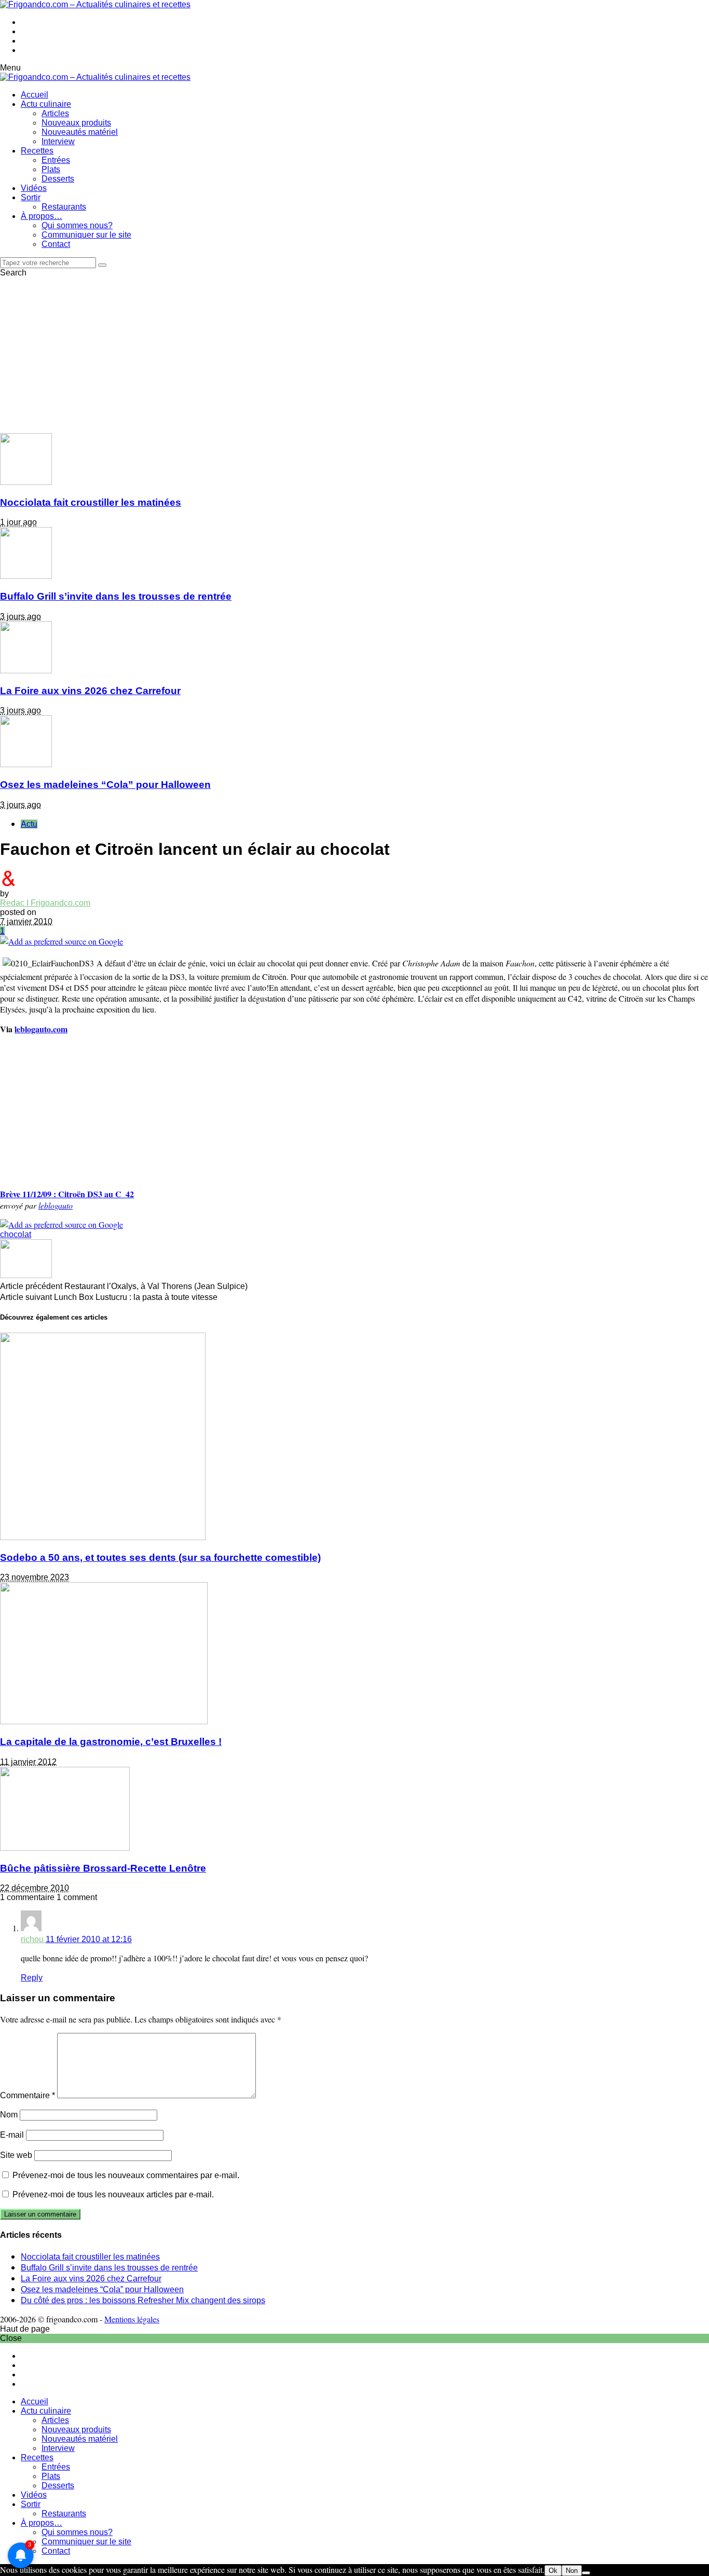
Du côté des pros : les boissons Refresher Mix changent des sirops (143, 2300)
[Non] (586, 2573)
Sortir (31, 197)
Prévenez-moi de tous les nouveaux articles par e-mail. (113, 2194)
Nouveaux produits (76, 123)
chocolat (16, 1234)
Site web (16, 2155)
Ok (553, 2571)
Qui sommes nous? (77, 225)
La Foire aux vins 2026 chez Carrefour (90, 691)
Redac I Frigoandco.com (45, 903)
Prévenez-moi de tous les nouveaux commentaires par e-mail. (126, 2175)
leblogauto (56, 1205)
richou (33, 1939)
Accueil (35, 95)
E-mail (12, 2135)
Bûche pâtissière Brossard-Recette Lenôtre (103, 1868)
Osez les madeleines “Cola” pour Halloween (105, 785)
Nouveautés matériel (80, 132)
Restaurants (64, 207)
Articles (55, 113)
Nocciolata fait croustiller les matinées (91, 502)
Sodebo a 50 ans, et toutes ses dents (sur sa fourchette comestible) (160, 1557)
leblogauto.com (41, 1029)
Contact (56, 244)
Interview (58, 141)
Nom (9, 2115)
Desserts (58, 179)
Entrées (56, 160)
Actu (29, 824)
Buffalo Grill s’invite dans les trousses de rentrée (116, 596)
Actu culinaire (46, 104)
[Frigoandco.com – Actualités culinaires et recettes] (95, 4)
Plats (51, 169)
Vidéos (34, 188)
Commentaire (28, 2095)
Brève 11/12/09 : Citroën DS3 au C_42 (67, 1194)
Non (572, 2571)
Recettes (37, 151)
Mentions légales (132, 2319)
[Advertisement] (354, 355)
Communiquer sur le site (86, 235)
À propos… (42, 216)
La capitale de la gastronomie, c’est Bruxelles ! (111, 1742)
